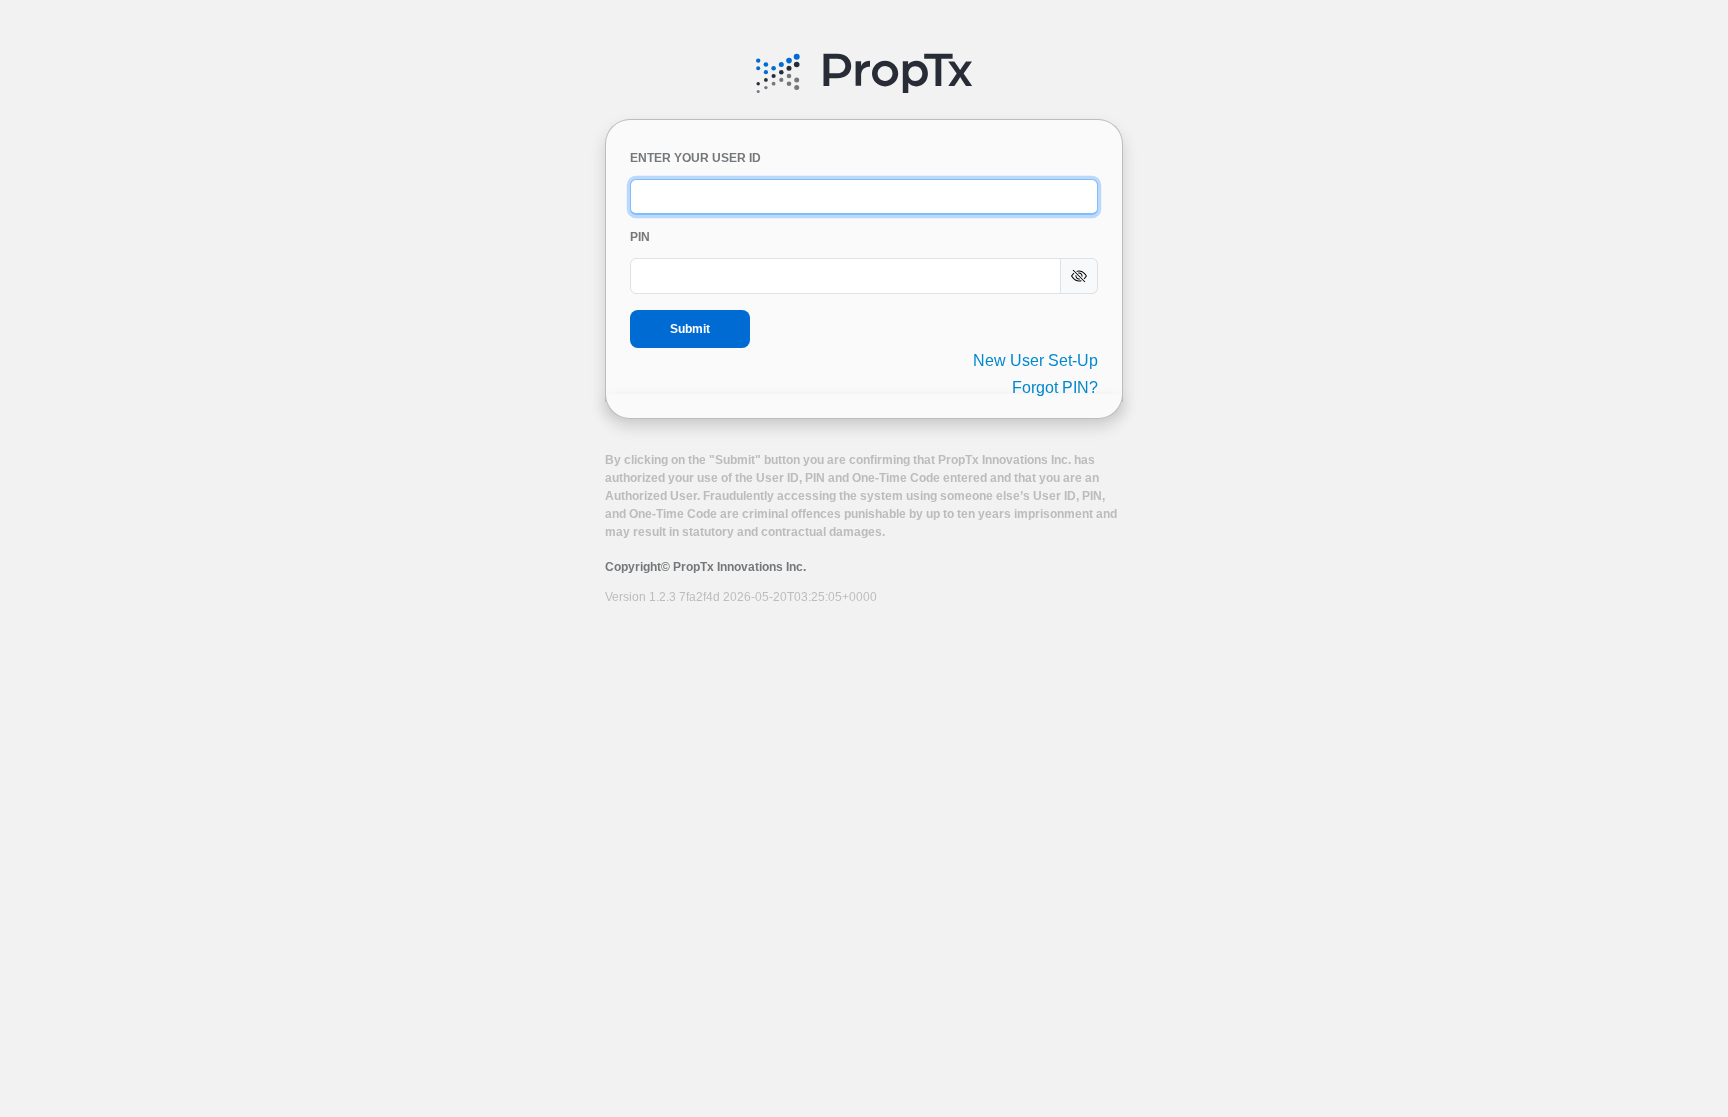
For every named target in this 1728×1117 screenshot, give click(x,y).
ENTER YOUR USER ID (695, 158)
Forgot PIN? (1055, 387)
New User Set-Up (1035, 360)
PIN (640, 237)
